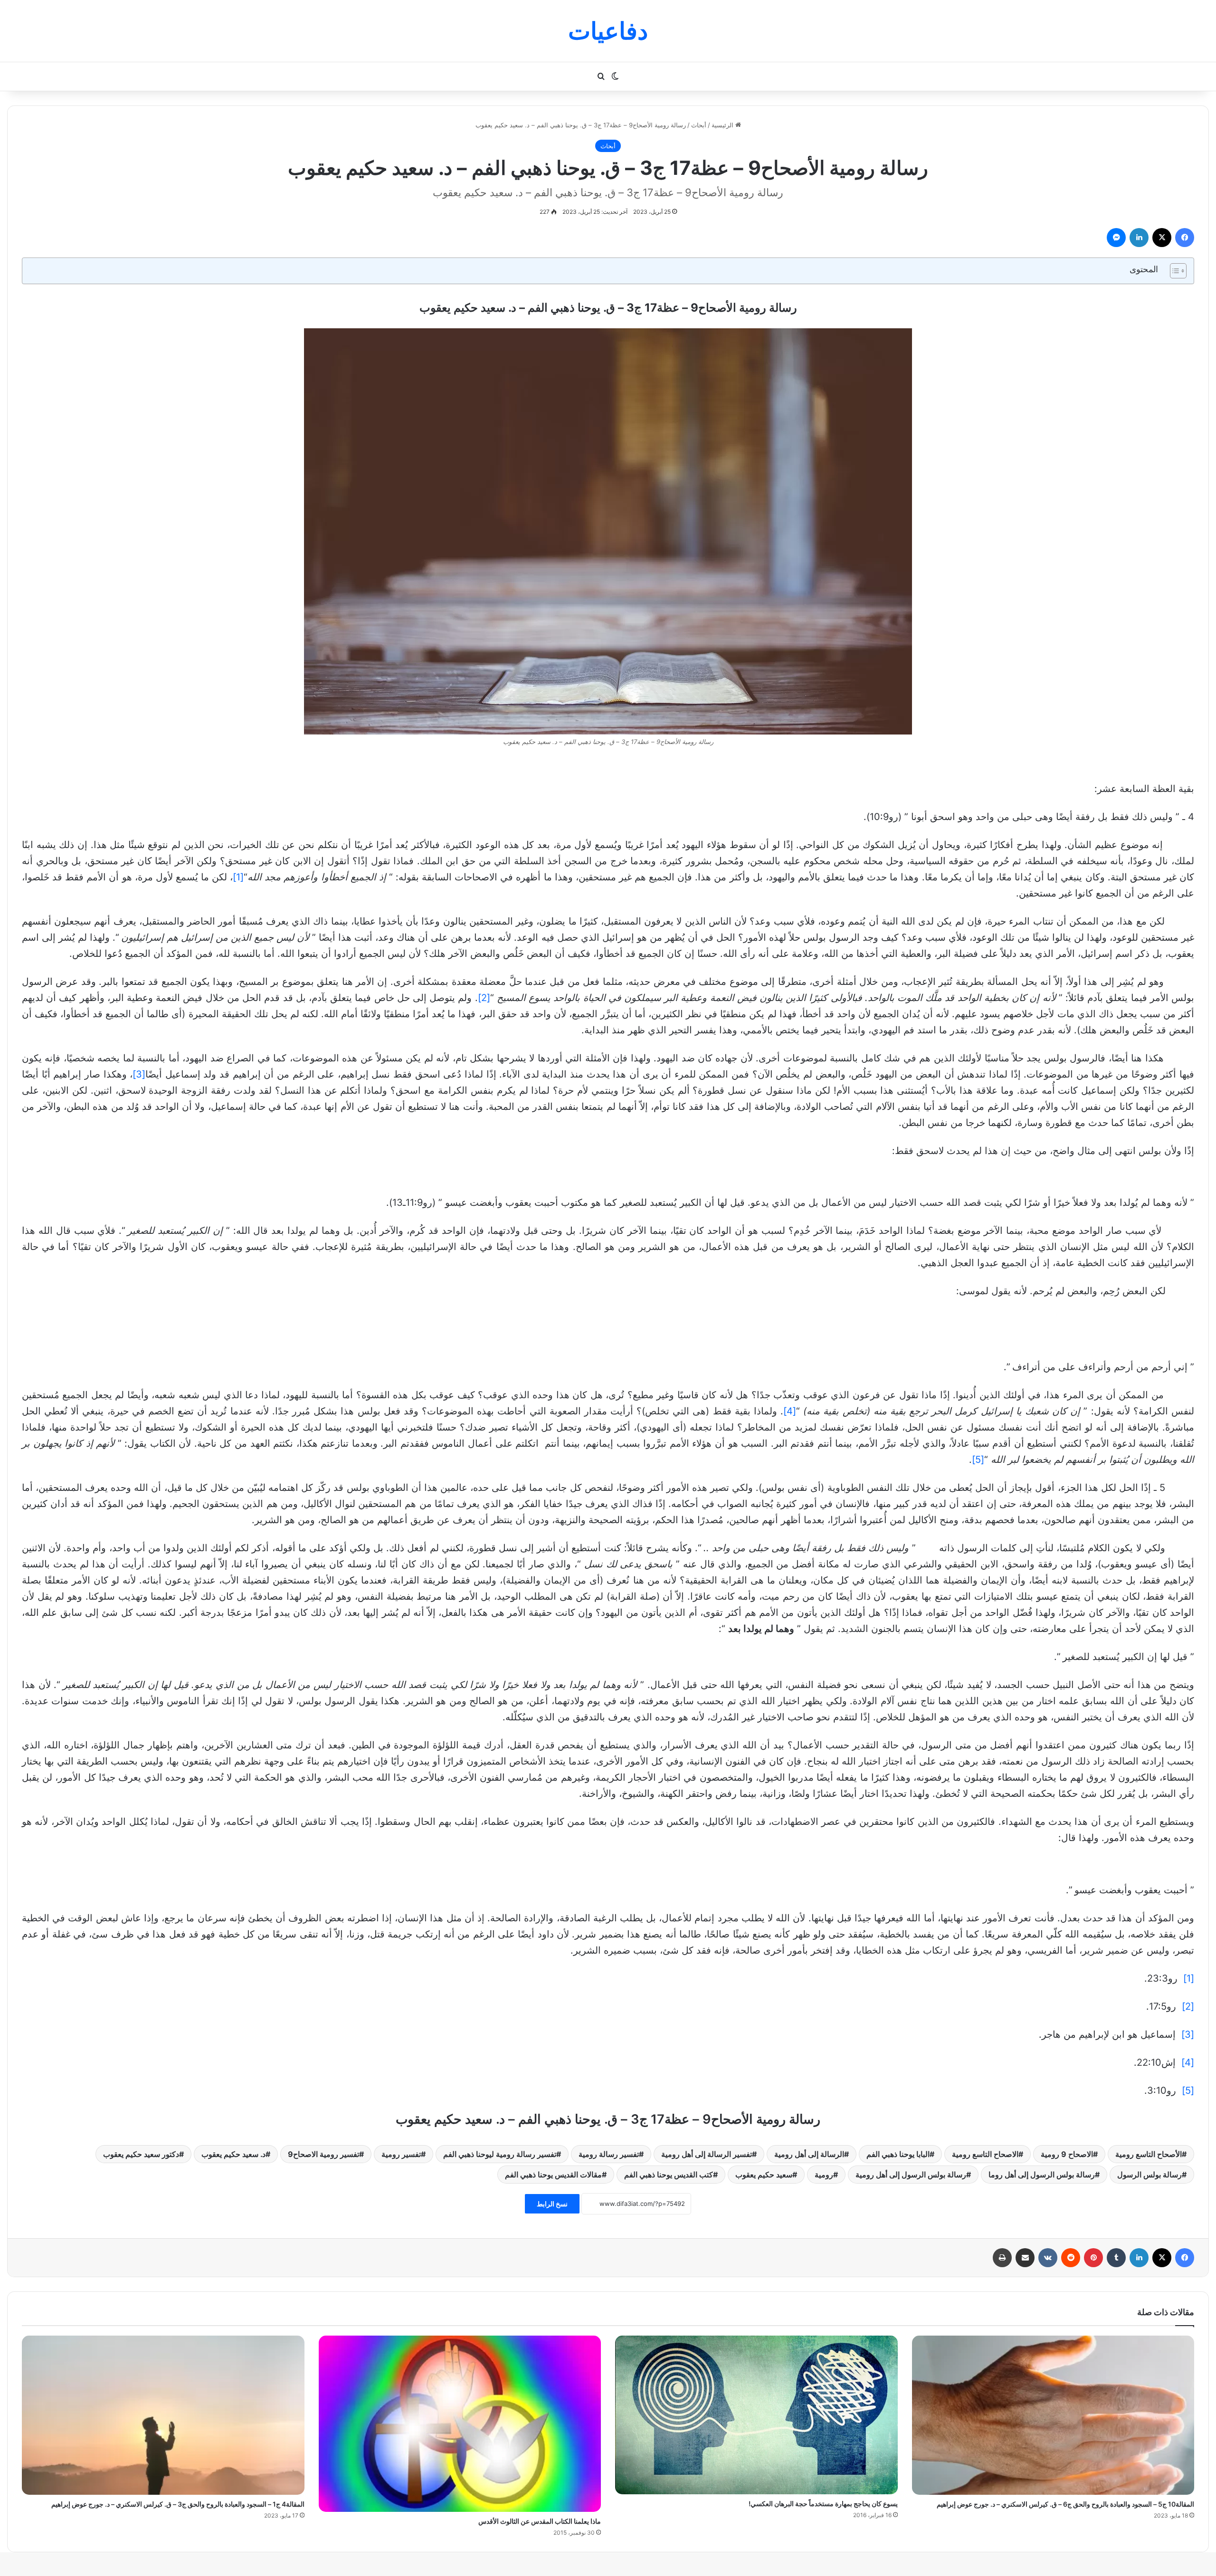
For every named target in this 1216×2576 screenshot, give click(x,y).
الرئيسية (723, 125)
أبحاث (699, 125)
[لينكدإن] (1139, 238)
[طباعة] (1002, 2258)
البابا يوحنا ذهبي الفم (898, 2154)
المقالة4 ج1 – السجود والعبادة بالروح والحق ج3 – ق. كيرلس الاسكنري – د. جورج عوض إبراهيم (178, 2504)
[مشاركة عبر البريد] (1025, 2258)
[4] (790, 1411)
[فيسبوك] (1185, 238)
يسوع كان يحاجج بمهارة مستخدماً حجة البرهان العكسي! (823, 2504)
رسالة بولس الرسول (1149, 2175)
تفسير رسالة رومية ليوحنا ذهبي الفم (500, 2154)
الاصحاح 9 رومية (1067, 2154)
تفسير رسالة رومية (609, 2154)
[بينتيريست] (1093, 2258)
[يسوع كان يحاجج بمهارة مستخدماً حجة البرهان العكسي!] (756, 2415)
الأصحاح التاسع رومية (1149, 2154)
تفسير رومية (401, 2154)
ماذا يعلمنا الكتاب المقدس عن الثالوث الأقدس (540, 2521)
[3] (139, 1074)
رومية (824, 2175)
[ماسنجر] (1116, 238)
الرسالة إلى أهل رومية (809, 2154)
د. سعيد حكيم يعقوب (233, 2154)
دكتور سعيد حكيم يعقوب (141, 2154)
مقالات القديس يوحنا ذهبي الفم (553, 2175)
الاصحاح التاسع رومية (985, 2154)
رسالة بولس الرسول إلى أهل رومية (911, 2175)
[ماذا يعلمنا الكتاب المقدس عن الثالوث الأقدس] (460, 2424)
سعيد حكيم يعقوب (764, 2175)
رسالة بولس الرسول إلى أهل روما (1042, 2175)
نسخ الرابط (552, 2204)
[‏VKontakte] (1048, 2258)
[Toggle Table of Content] (1173, 271)
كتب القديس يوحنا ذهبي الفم (669, 2175)
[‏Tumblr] (1116, 2258)
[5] (978, 1460)
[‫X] (1162, 238)
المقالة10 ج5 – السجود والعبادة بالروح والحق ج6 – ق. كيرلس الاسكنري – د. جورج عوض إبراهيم (1065, 2504)
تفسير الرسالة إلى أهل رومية (707, 2154)
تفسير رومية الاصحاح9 (323, 2154)
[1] (238, 877)
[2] (484, 998)
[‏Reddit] (1071, 2258)
